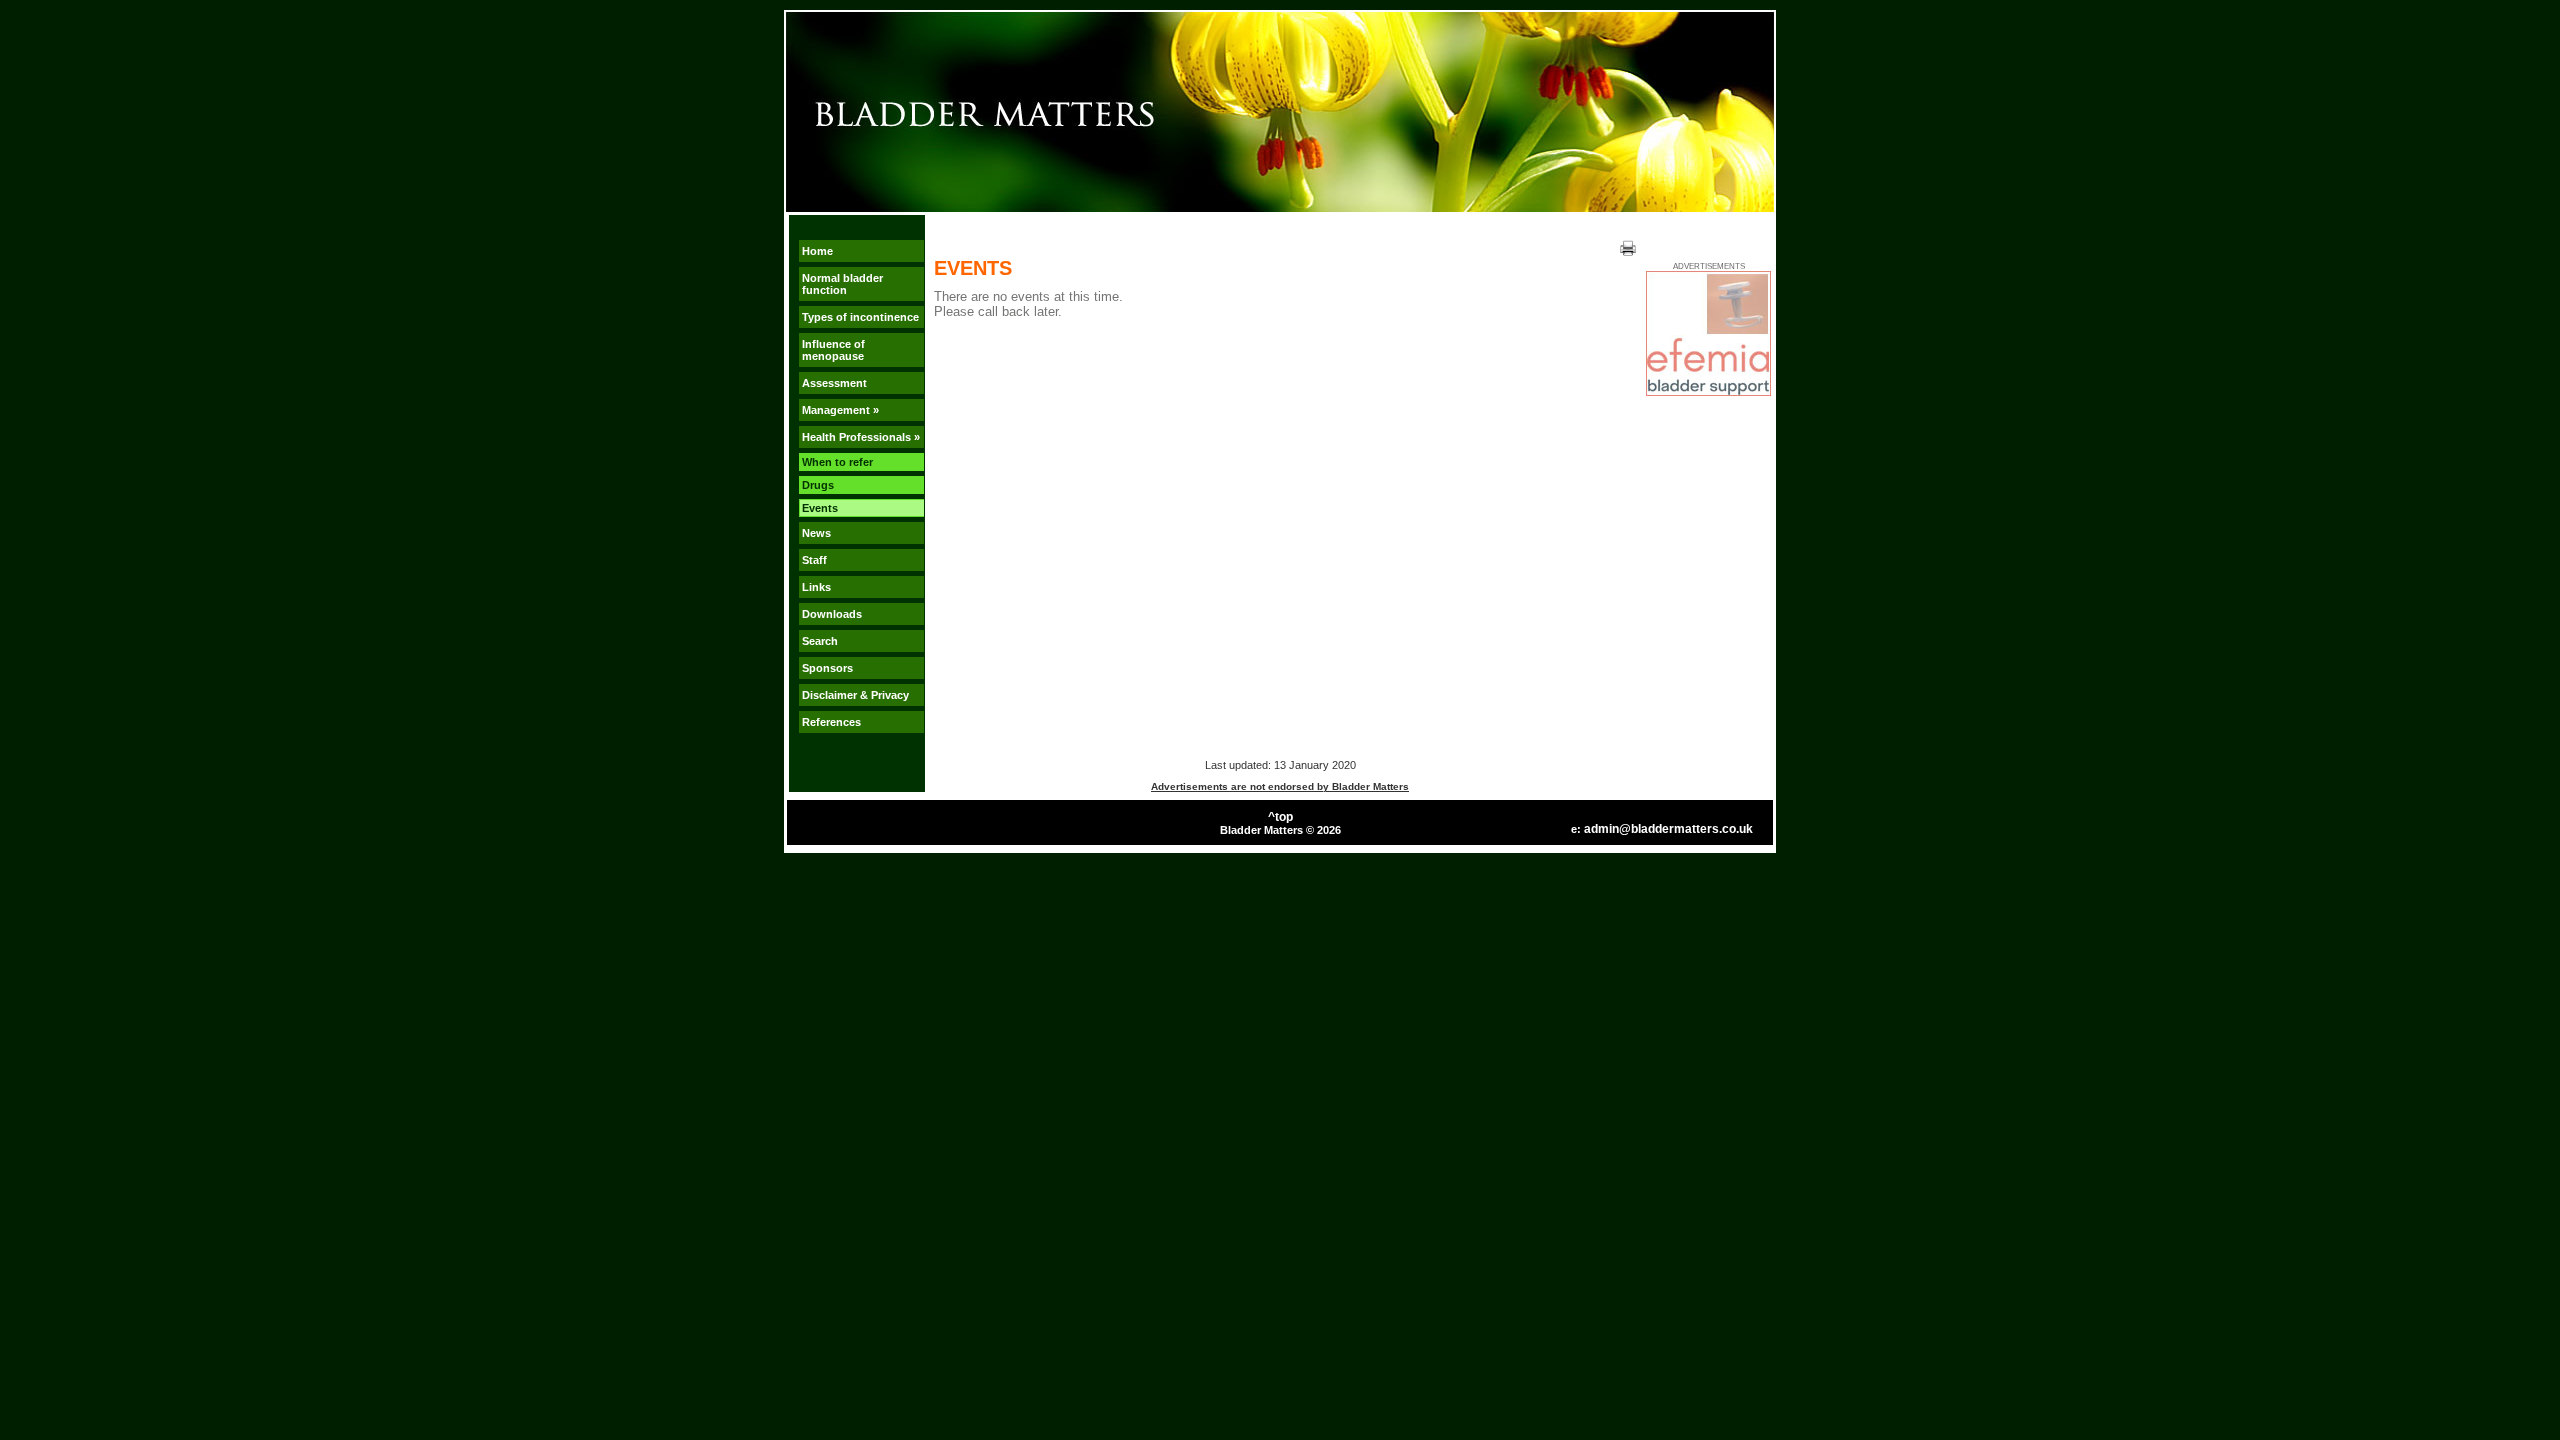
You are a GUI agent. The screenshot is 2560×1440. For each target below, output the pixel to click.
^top (1280, 817)
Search (820, 641)
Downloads (832, 614)
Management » (840, 410)
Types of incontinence (860, 317)
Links (816, 587)
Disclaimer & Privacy (855, 695)
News (816, 533)
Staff (814, 560)
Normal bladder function (842, 284)
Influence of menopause (833, 350)
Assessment (834, 383)
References (831, 722)
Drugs (818, 485)
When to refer (837, 462)
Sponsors (827, 668)
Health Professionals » (861, 437)
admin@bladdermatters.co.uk (1668, 829)
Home (817, 251)
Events (820, 508)
